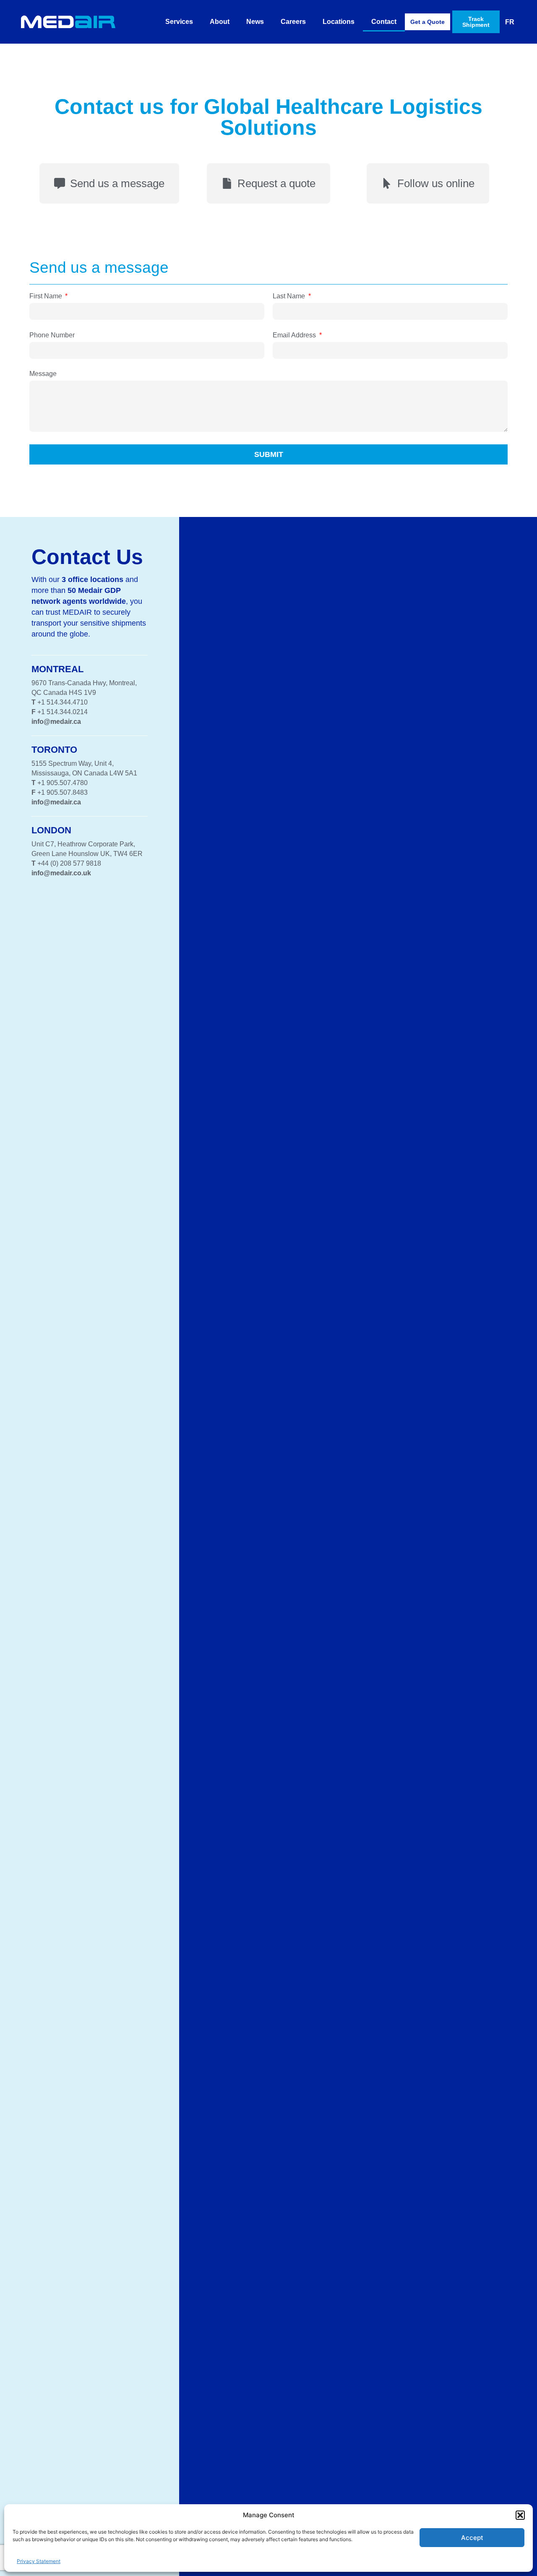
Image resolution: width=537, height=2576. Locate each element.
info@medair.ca (56, 722)
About (220, 22)
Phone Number (52, 335)
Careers (293, 22)
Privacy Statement (39, 2561)
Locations (339, 22)
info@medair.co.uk (61, 873)
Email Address (295, 335)
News (255, 22)
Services (179, 22)
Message (43, 374)
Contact (384, 22)
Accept (472, 2538)
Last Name (290, 296)
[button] (520, 2515)
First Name (47, 296)
